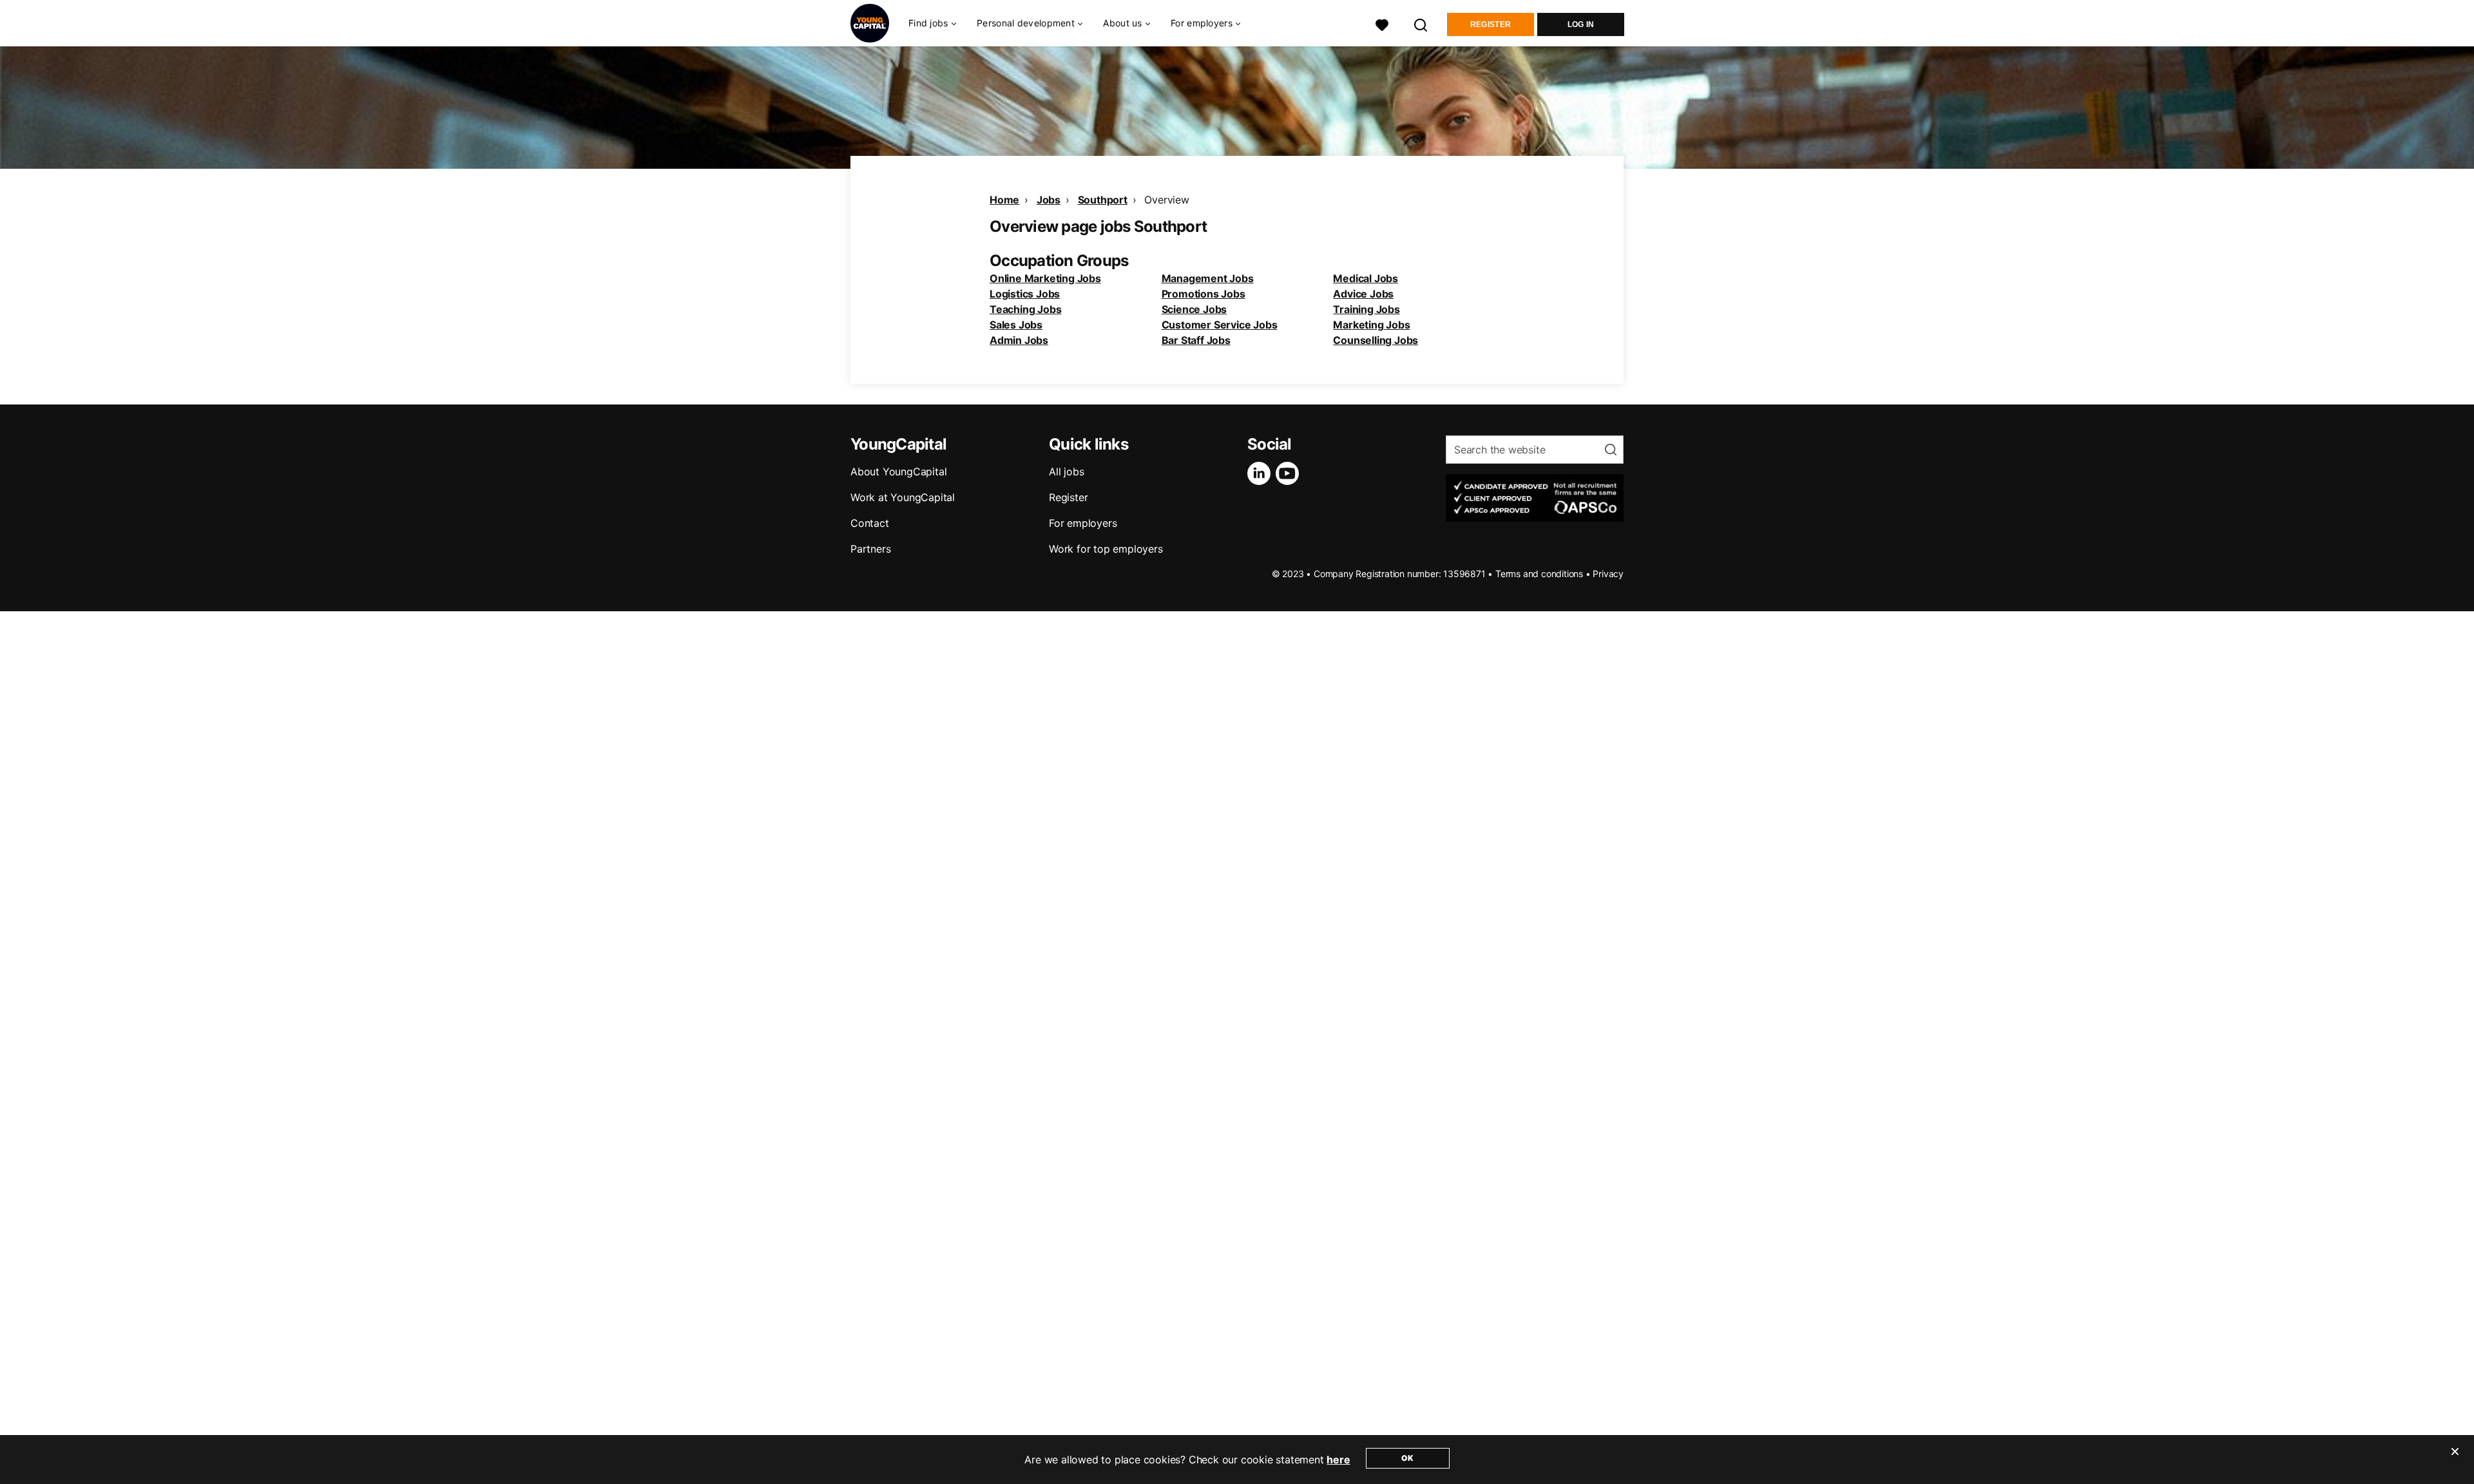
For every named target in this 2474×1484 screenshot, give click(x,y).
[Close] (2455, 1460)
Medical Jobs (1366, 278)
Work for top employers (1106, 549)
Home (1004, 200)
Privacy (1608, 574)
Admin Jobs (1019, 340)
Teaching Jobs (1025, 309)
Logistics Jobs (1025, 294)
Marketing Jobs (1371, 325)
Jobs (1049, 200)
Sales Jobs (1016, 325)
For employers (1083, 523)
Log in (1581, 24)
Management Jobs (1208, 278)
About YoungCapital (898, 471)
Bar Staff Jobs (1196, 340)
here (1338, 1460)
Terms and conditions (1539, 574)
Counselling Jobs (1376, 340)
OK (1407, 1458)
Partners (870, 549)
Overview (1166, 200)
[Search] (1421, 24)
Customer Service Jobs (1220, 325)
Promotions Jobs (1203, 294)
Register (1491, 24)
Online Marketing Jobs (1045, 278)
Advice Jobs (1363, 294)
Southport (1103, 200)
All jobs (1066, 471)
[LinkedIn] (1261, 473)
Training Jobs (1366, 309)
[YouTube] (1290, 473)
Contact (870, 523)
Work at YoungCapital (903, 497)
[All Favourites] (1382, 24)
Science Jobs (1194, 309)
